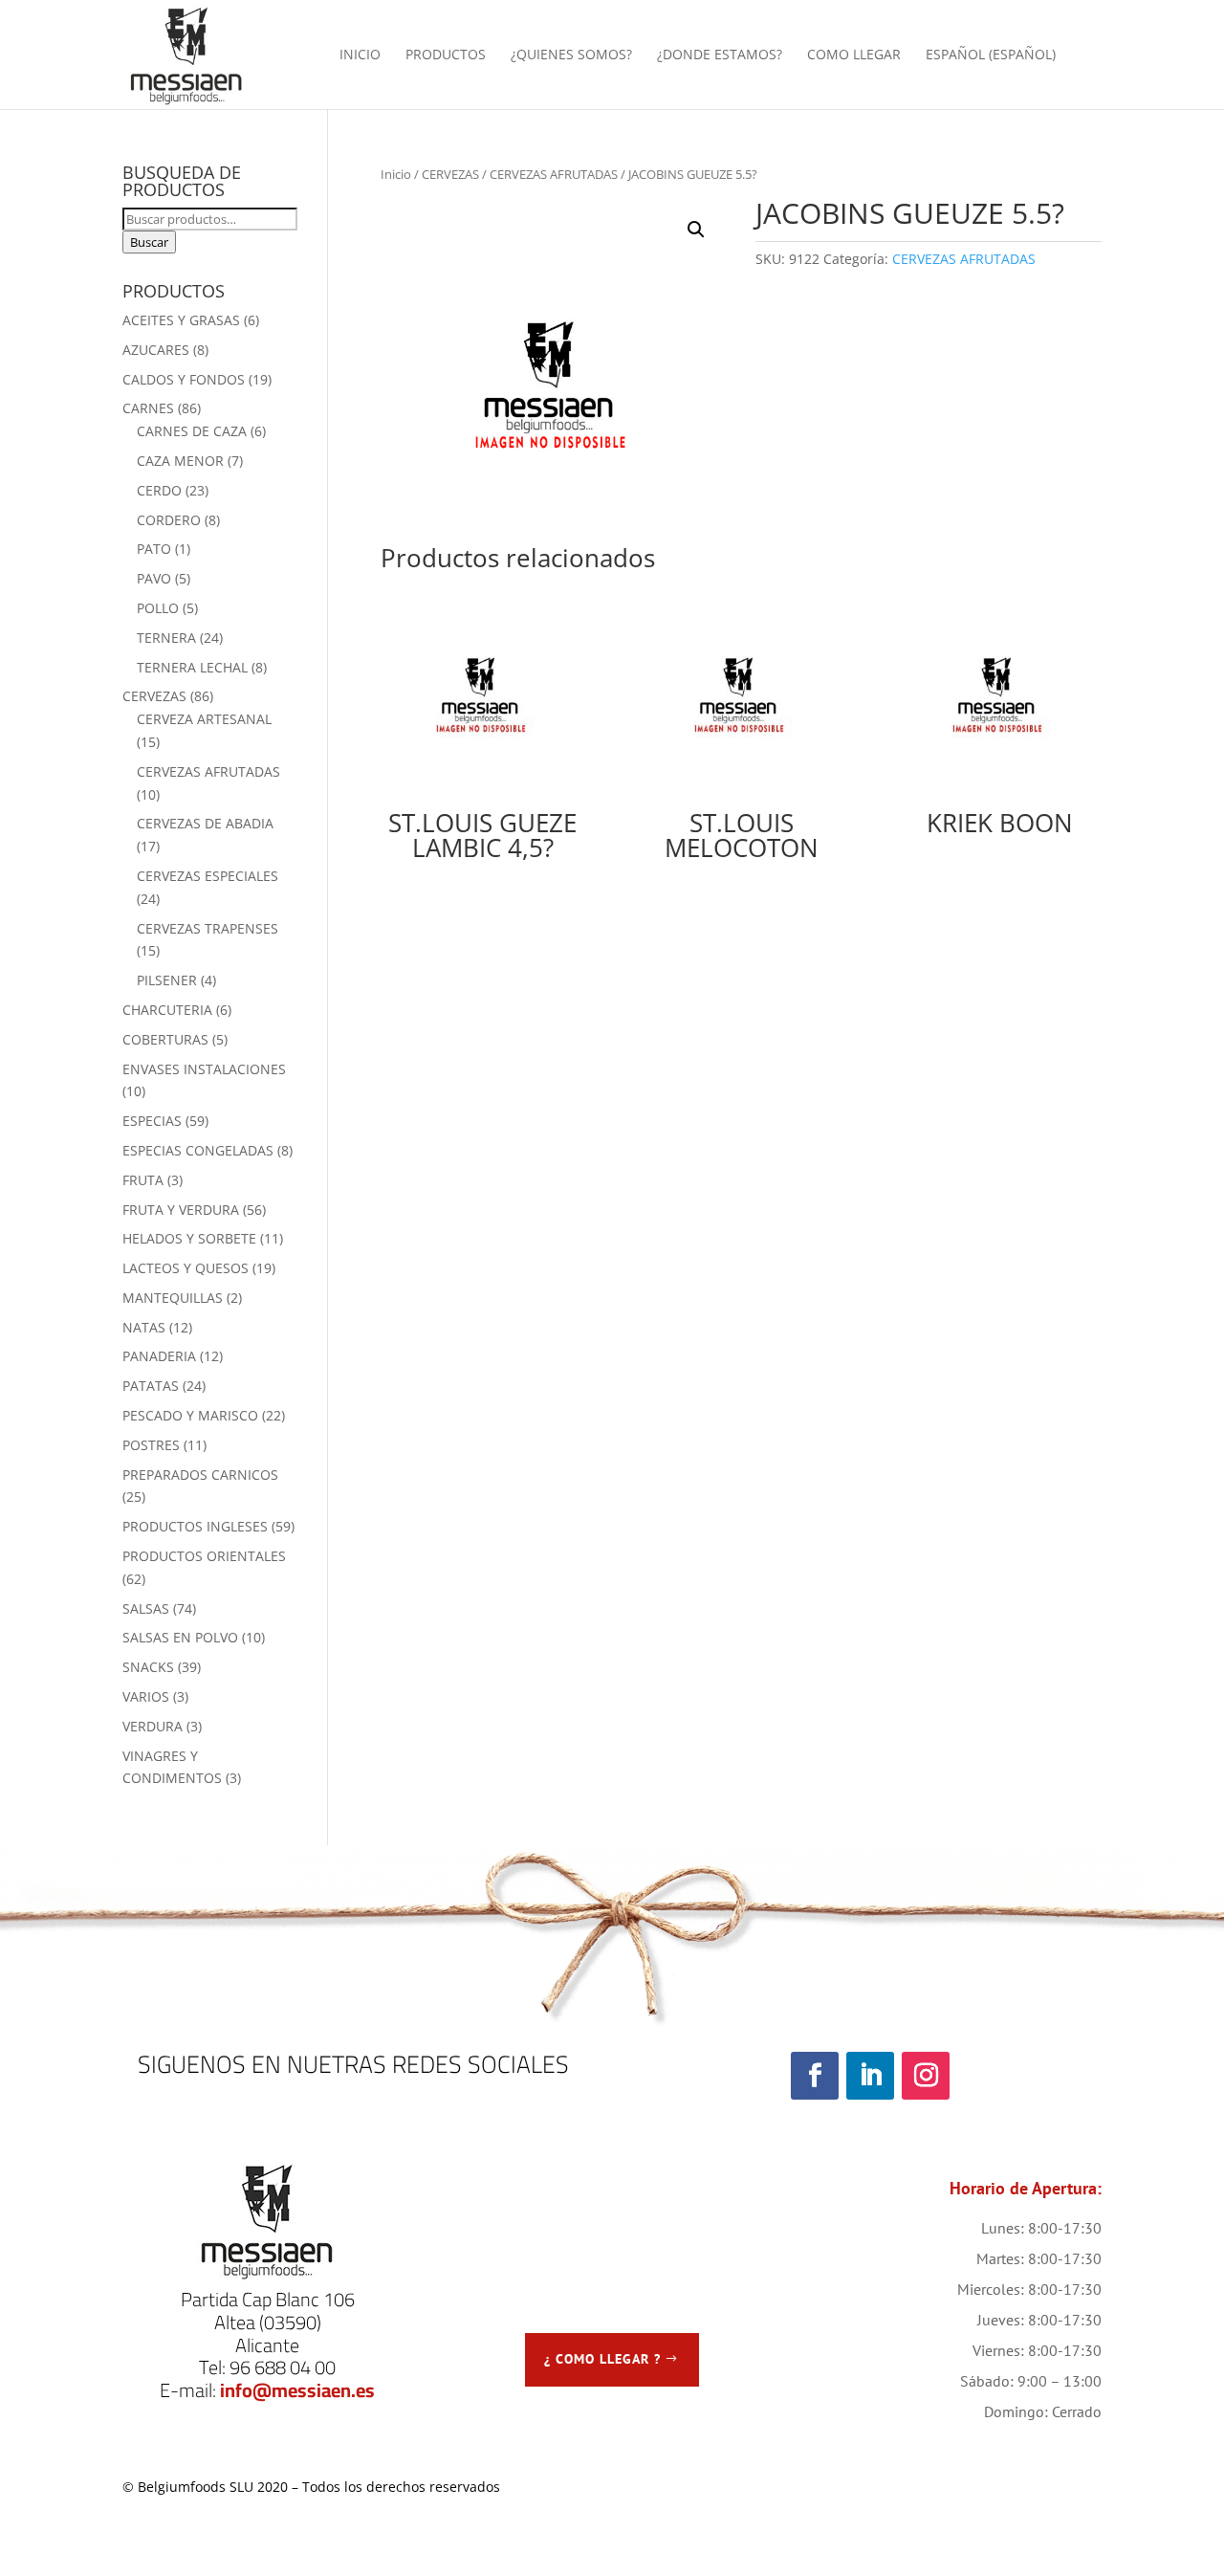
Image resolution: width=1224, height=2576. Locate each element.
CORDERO (169, 520)
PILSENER (167, 980)
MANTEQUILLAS (173, 1298)
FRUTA (143, 1180)
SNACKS (148, 1667)
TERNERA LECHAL (192, 667)
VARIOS (146, 1696)
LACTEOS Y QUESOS (186, 1268)
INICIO (360, 55)
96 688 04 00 (283, 2367)
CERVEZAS (450, 174)
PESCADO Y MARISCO (190, 1415)
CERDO (159, 490)
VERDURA (153, 1726)
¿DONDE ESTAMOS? (720, 55)
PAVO (154, 578)
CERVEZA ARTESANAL (204, 719)
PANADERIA (159, 1356)
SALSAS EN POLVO (180, 1637)
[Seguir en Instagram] (926, 2076)
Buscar (149, 242)
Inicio (396, 174)
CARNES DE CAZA (192, 431)
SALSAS (146, 1608)
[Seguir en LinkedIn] (870, 2076)
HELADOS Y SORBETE (189, 1238)
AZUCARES (156, 350)
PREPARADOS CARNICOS (200, 1475)
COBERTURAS (165, 1039)
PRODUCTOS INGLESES (195, 1526)
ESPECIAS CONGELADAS (198, 1150)
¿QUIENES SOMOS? (571, 55)
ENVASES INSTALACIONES (204, 1069)
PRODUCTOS (446, 55)
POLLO (158, 608)
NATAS (144, 1327)
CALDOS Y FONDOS (184, 379)
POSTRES (151, 1445)
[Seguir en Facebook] (815, 2076)
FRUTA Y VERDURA (181, 1210)
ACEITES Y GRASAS (181, 320)
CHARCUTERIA (167, 1010)
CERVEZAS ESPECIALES (208, 876)
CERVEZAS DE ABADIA (205, 823)
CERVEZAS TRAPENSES (208, 928)
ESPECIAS (152, 1121)
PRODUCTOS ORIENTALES (204, 1556)
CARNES (148, 408)
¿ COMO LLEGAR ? (602, 2359)
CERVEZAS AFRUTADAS (554, 174)
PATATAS (151, 1386)
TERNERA (166, 638)
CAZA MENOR (180, 461)
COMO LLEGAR (854, 55)
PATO (154, 549)
